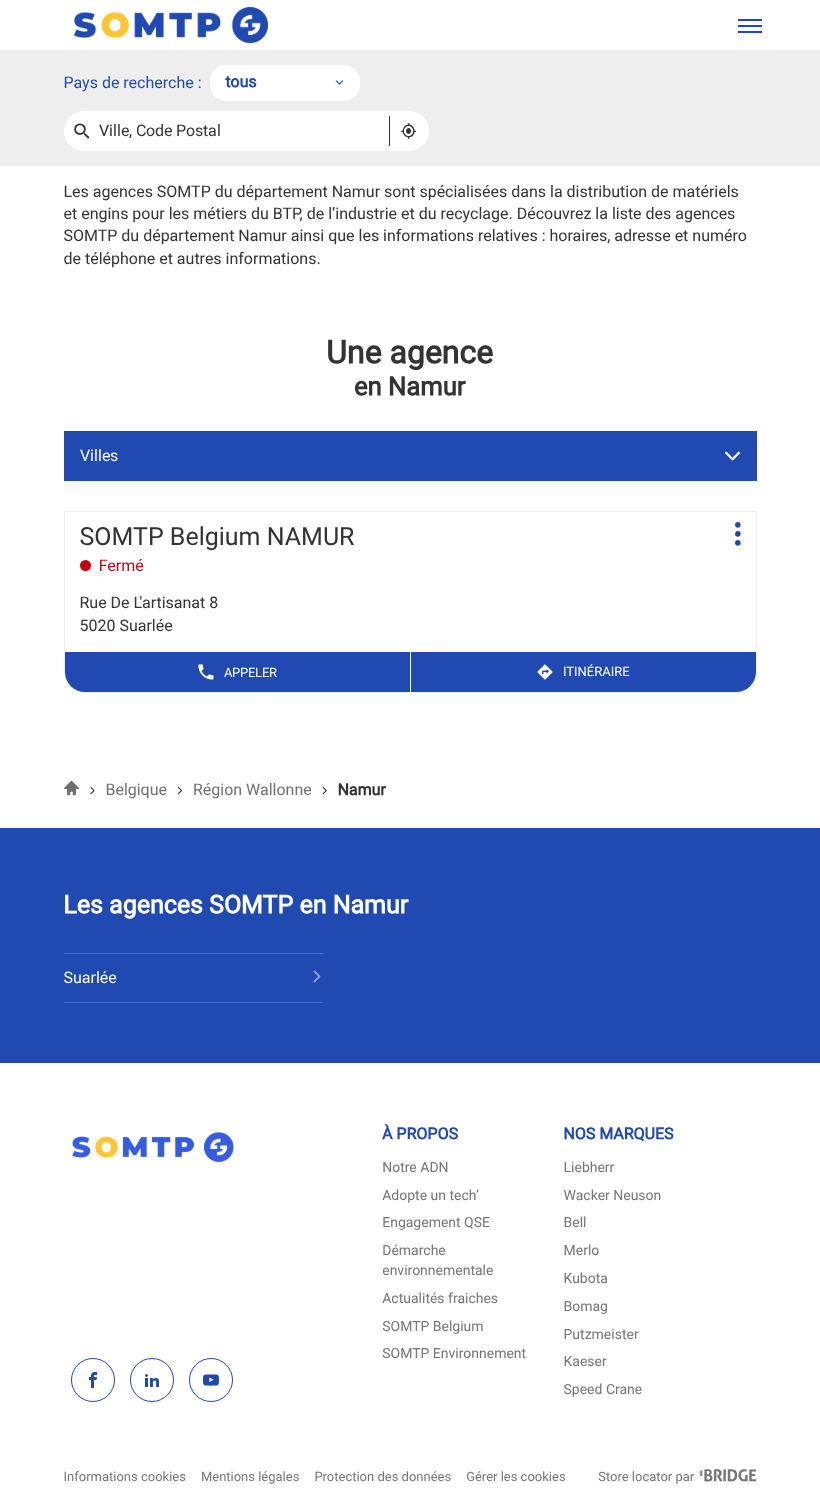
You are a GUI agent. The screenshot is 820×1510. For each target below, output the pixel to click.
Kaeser (585, 1362)
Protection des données (382, 1478)
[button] (750, 25)
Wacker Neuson (613, 1196)
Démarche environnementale (437, 1263)
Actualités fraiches (440, 1299)
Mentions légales (250, 1478)
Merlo (582, 1251)
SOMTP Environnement (454, 1354)
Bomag (586, 1307)
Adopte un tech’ (430, 1196)
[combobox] (285, 83)
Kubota (586, 1279)
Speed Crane (603, 1390)
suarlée (90, 977)
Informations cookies (125, 1478)
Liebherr (589, 1168)
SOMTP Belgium (432, 1327)
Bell (575, 1223)
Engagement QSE (436, 1223)
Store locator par (677, 1478)
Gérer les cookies (515, 1477)
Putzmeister (601, 1335)
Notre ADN (415, 1168)
